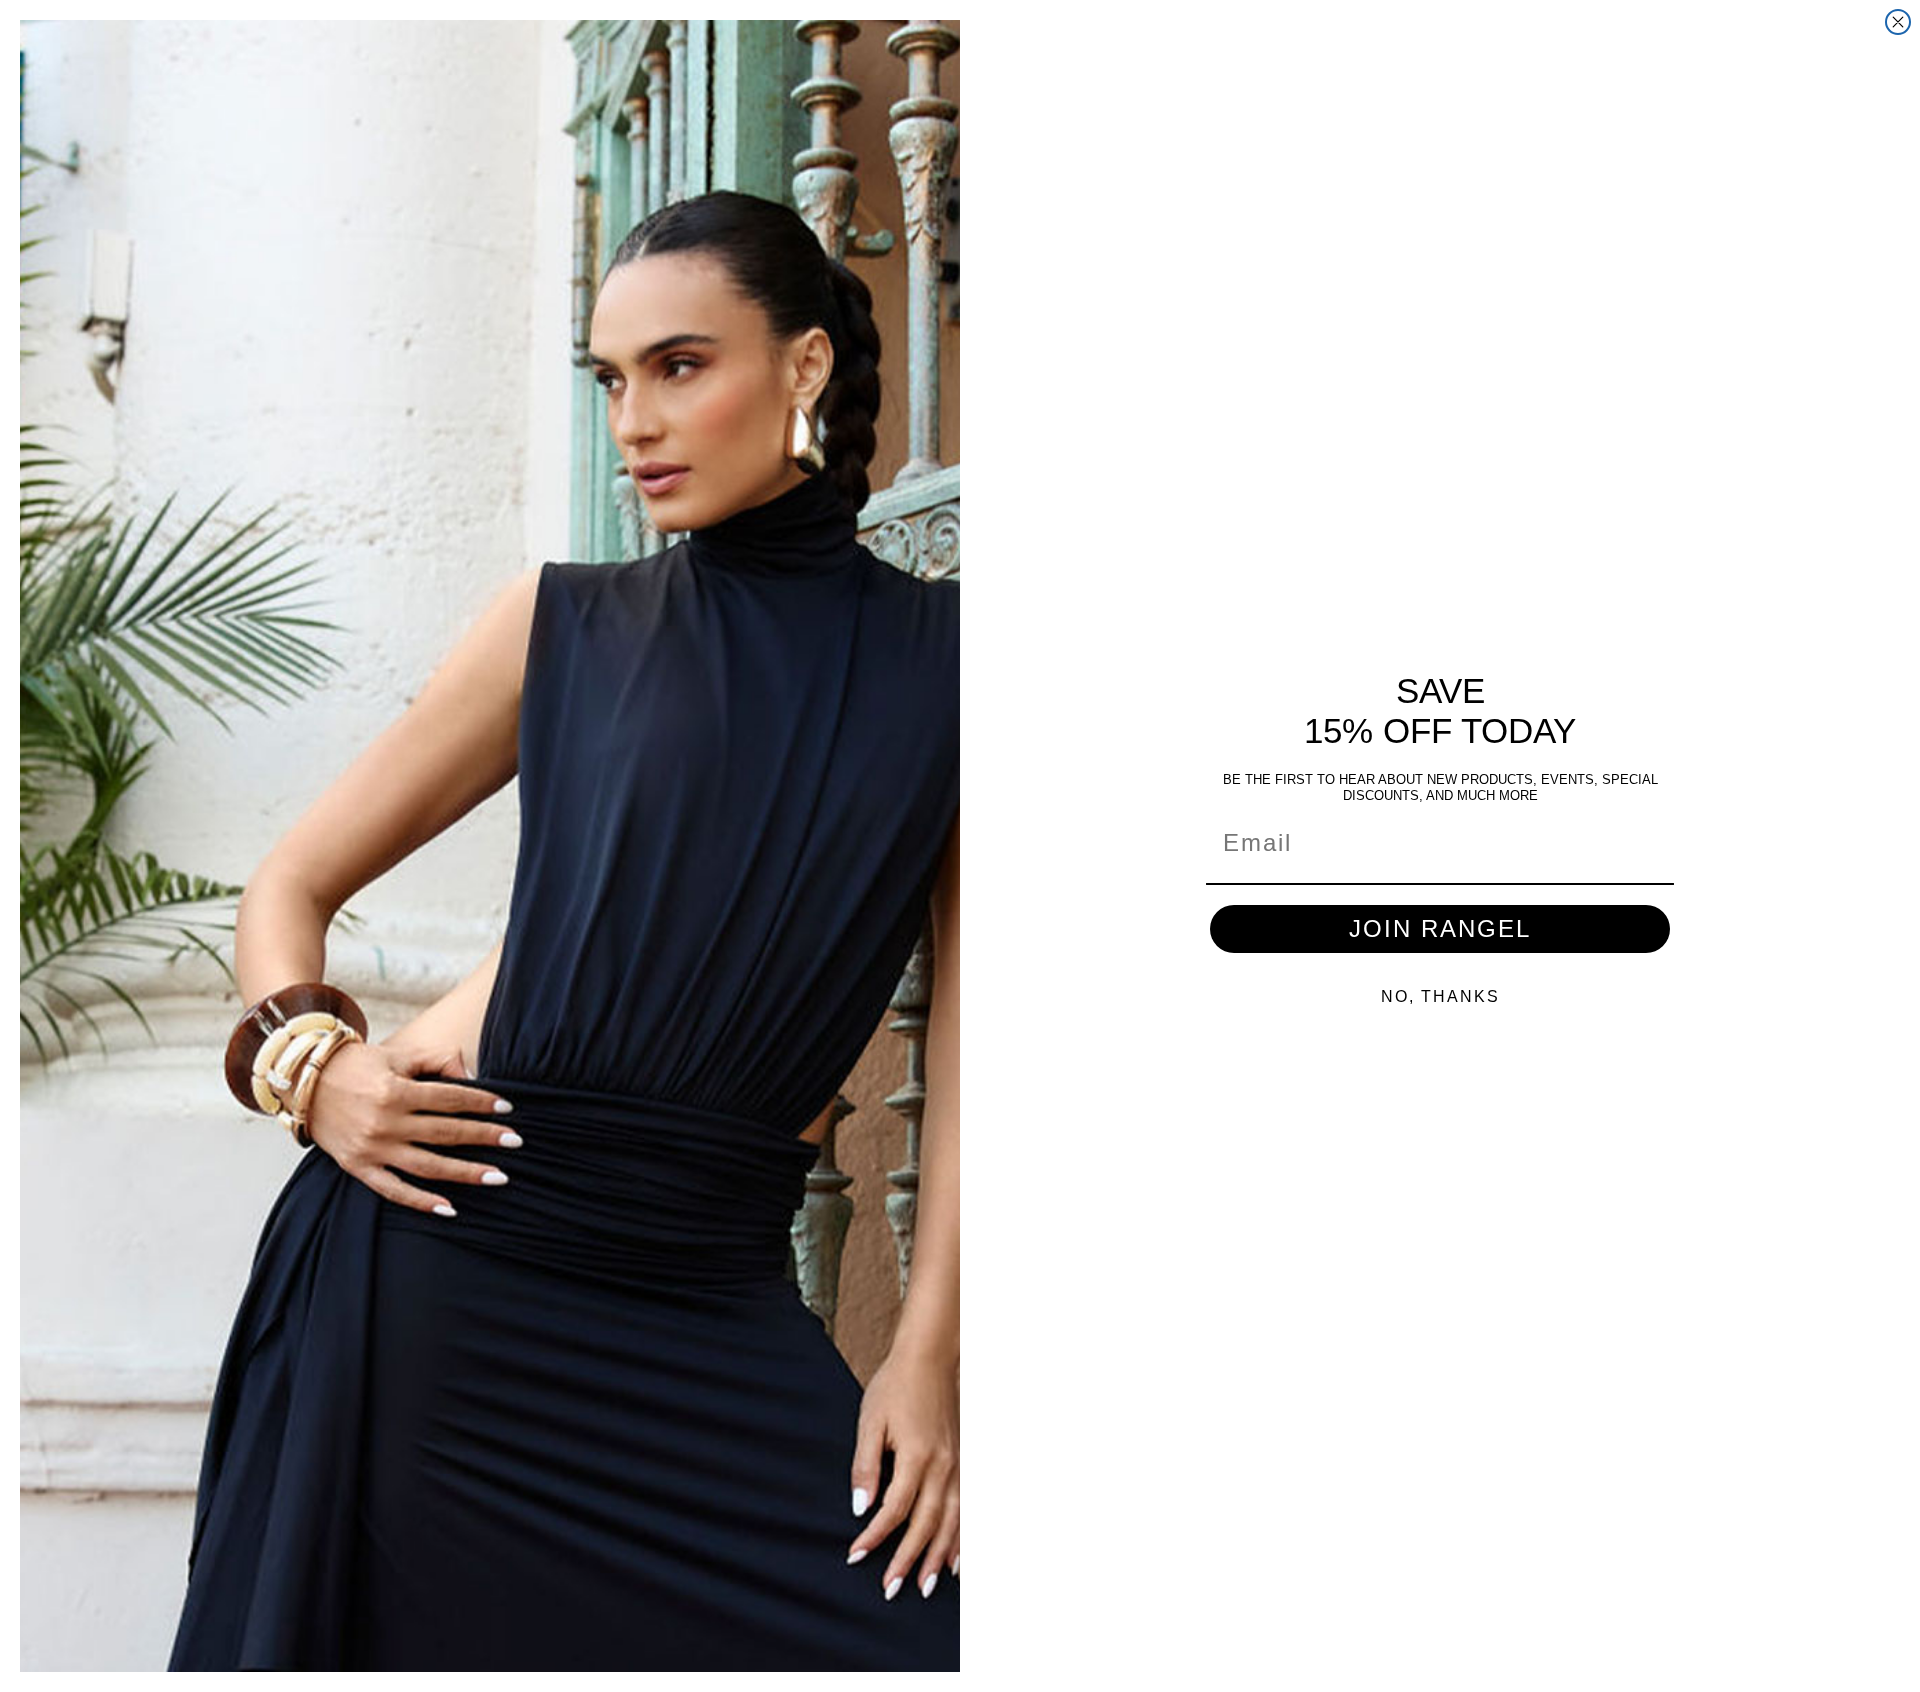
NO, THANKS (1440, 996)
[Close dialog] (1898, 22)
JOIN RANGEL (1440, 928)
